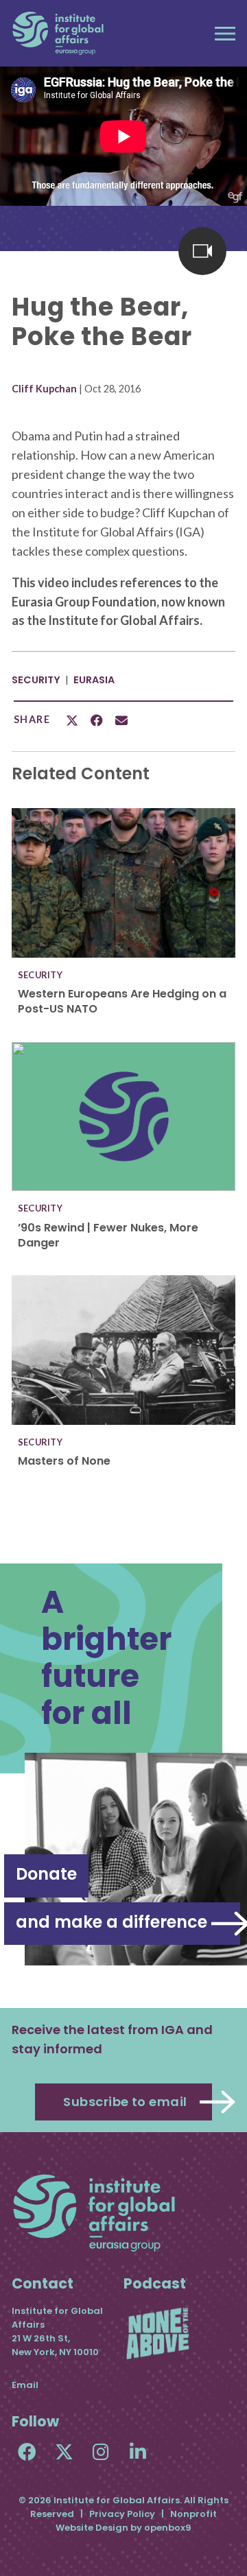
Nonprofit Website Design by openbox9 (136, 2521)
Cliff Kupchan (44, 389)
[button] (225, 34)
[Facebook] (27, 2451)
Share (32, 720)
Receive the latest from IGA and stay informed (112, 2039)
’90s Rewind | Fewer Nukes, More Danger (108, 1235)
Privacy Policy (122, 2514)
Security (36, 680)
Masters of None (64, 1461)
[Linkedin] (138, 2451)
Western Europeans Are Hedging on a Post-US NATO (122, 1001)
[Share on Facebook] (97, 720)
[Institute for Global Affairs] (58, 33)
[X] (64, 2451)
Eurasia (94, 680)
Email (25, 2385)
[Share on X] (72, 720)
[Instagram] (101, 2451)
